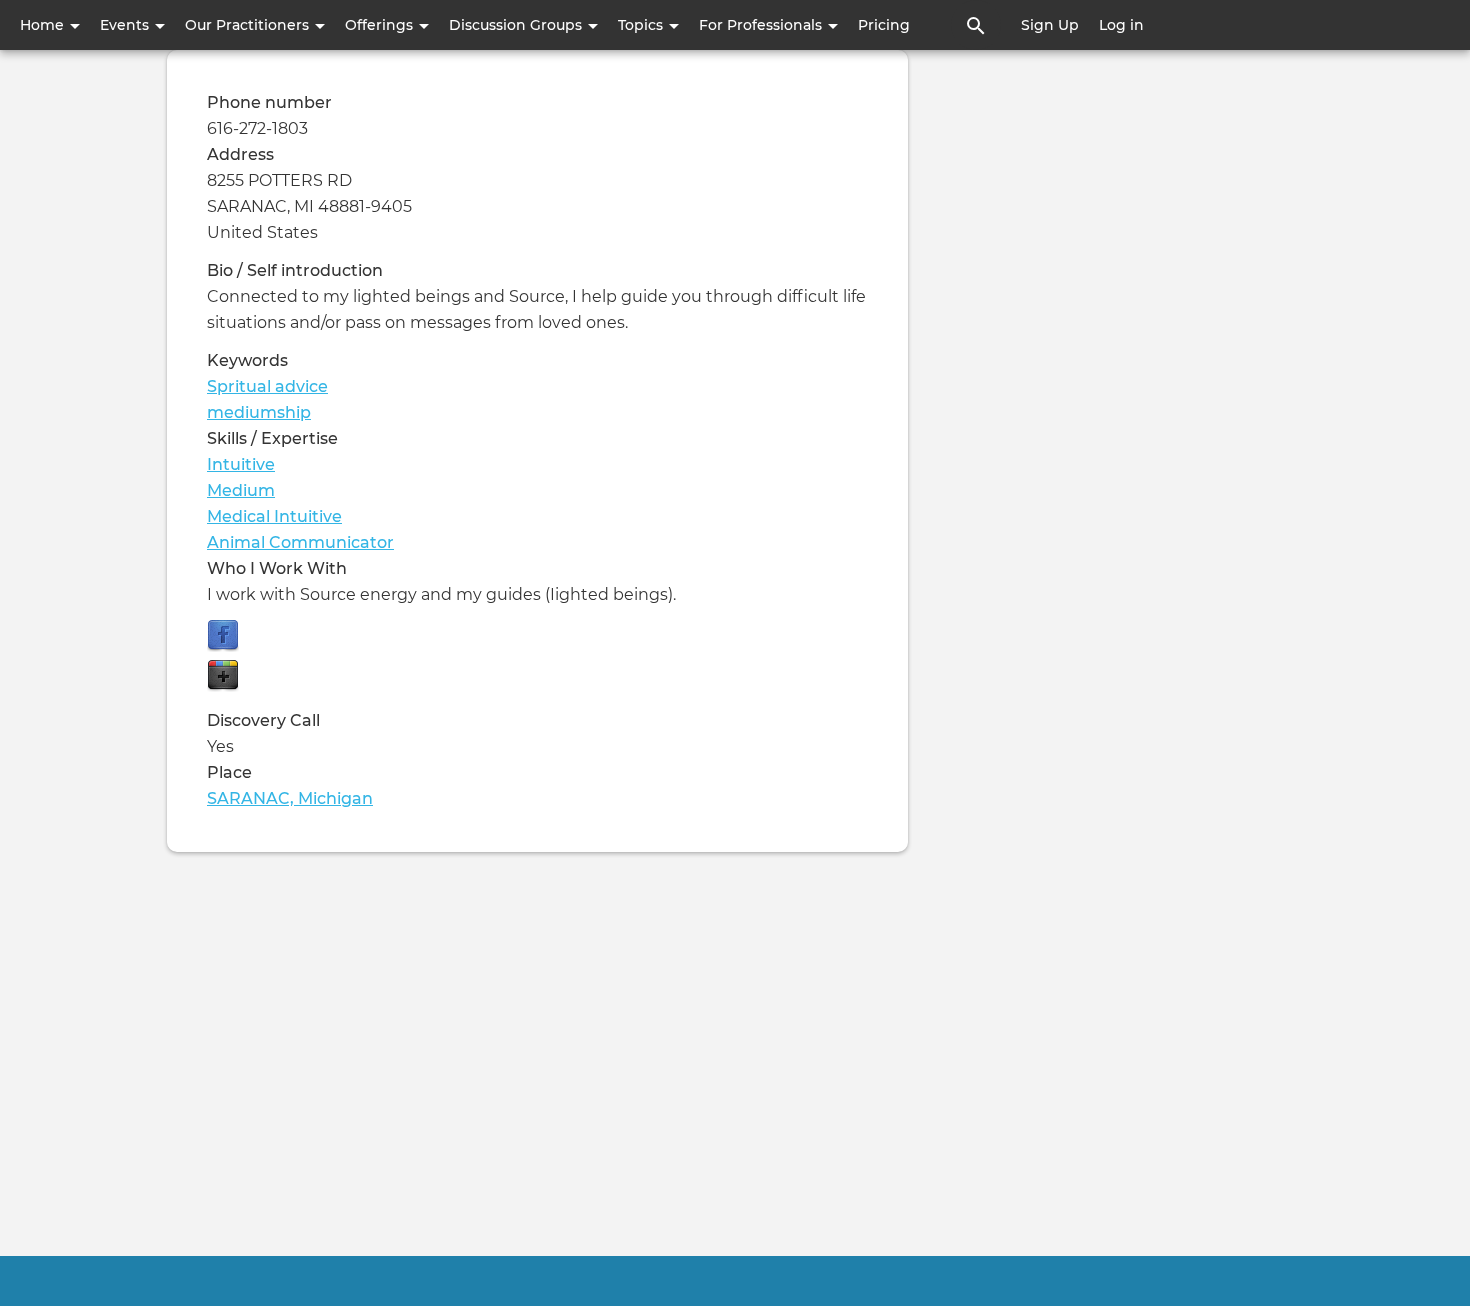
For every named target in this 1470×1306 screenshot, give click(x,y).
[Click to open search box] (976, 25)
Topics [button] (642, 25)
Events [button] (126, 25)
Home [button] (44, 25)
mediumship (259, 412)
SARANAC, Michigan (290, 798)
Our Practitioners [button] (249, 25)
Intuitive (241, 464)
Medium (241, 490)
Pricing (884, 25)
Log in (1121, 25)
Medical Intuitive (274, 516)
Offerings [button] (381, 25)
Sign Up (1050, 25)
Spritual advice (267, 386)
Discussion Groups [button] (517, 25)
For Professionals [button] (762, 25)
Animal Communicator (300, 542)
